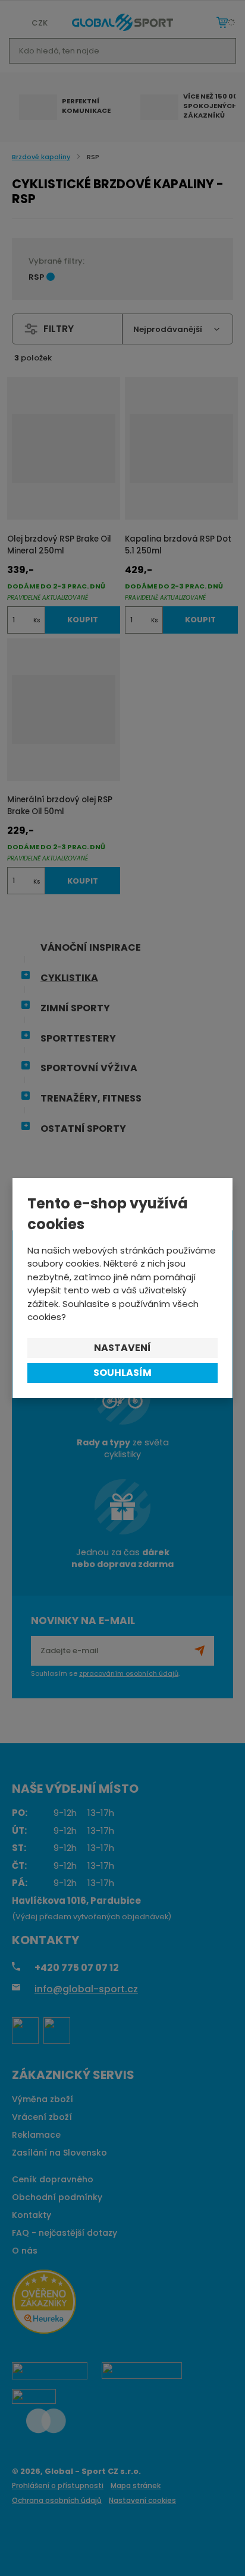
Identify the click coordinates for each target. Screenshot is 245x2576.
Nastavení (122, 1348)
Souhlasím (122, 1373)
